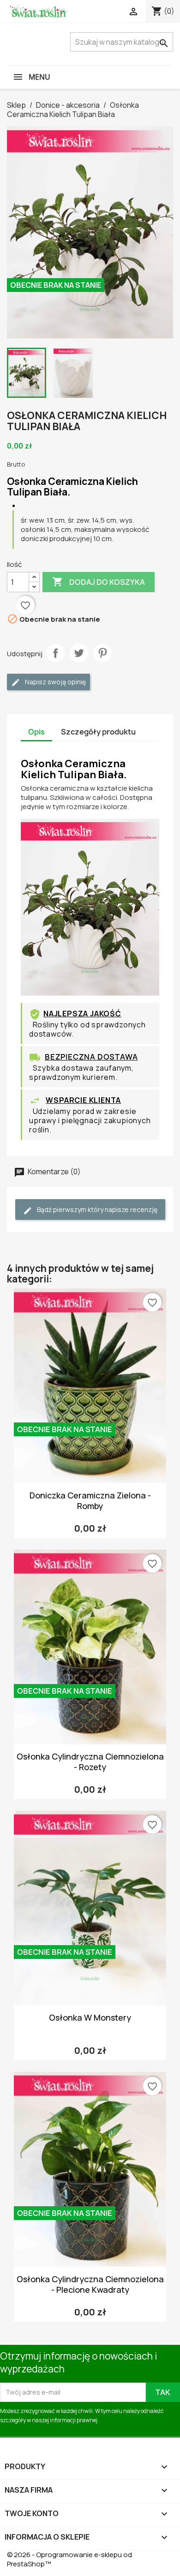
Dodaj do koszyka (99, 582)
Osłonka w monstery (90, 2017)
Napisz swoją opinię (55, 682)
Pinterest (102, 653)
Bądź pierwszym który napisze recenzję (96, 1209)
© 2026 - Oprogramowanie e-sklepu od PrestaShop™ (69, 2559)
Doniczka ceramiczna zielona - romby (90, 1501)
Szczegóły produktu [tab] (98, 732)
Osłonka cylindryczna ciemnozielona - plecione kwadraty (90, 2284)
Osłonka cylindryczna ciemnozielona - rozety (90, 1762)
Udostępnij (55, 653)
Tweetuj (79, 653)
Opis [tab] (36, 732)
